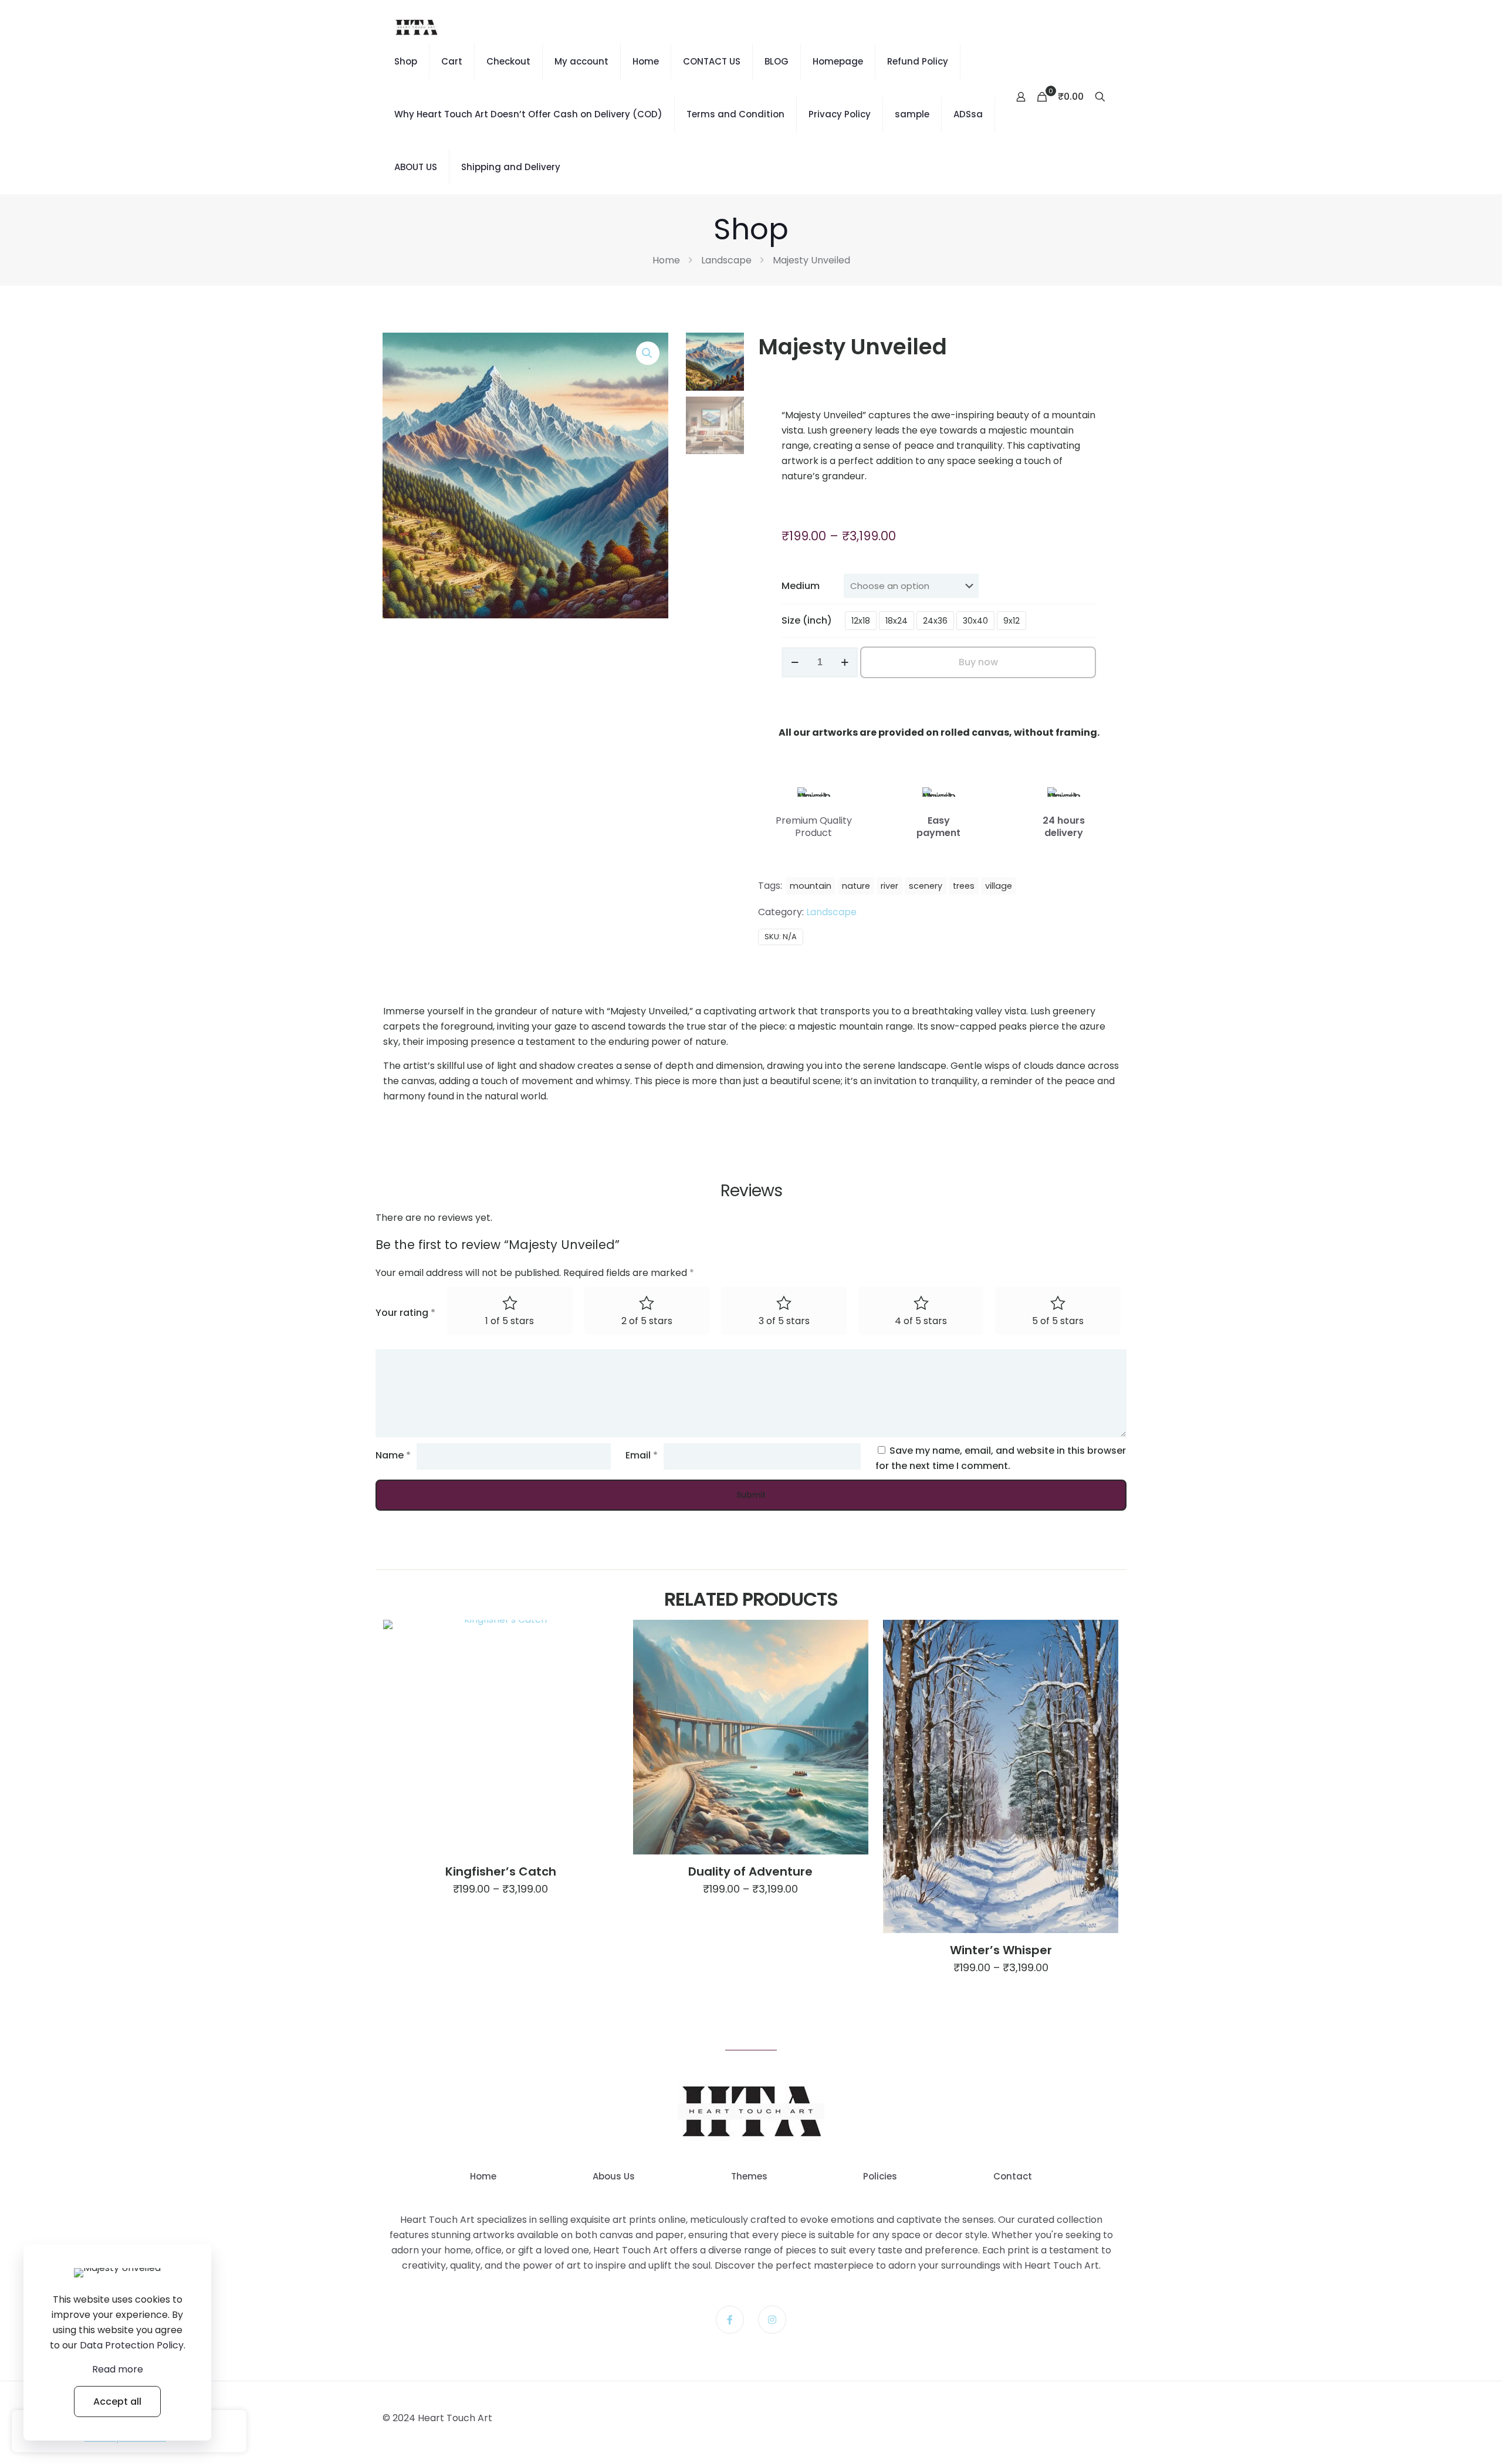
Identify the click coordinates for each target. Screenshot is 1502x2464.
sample (912, 114)
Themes (749, 2176)
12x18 (861, 621)
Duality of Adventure (750, 1871)
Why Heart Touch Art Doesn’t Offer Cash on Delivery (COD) (528, 114)
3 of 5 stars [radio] (784, 1321)
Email (642, 1455)
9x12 (1012, 621)
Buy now (978, 662)
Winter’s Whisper (1001, 1950)
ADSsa (968, 114)
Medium (801, 586)
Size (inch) (807, 620)
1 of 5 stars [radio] (510, 1321)
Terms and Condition (735, 114)
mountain (811, 886)
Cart (452, 61)
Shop (406, 61)
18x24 (897, 621)
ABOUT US (416, 167)
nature (856, 886)
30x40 (975, 621)
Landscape (726, 260)
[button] (648, 353)
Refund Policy (918, 61)
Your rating (405, 1313)
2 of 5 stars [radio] (647, 1321)
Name (393, 1455)
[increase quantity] (845, 662)
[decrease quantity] (795, 662)
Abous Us (614, 2176)
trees (964, 886)
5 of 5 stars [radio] (1058, 1321)
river (889, 886)
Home (646, 61)
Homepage (838, 61)
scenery (926, 886)
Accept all (117, 2402)
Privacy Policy (840, 114)
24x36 (935, 621)
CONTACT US (712, 61)
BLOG (777, 61)
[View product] (601, 1636)
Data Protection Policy (132, 2345)
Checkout (508, 61)
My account (581, 61)
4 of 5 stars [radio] (921, 1321)
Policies (880, 2176)
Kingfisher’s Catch (501, 1871)
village (999, 886)
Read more (118, 2369)
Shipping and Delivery (511, 167)
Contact (1013, 2176)
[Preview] (601, 1661)
